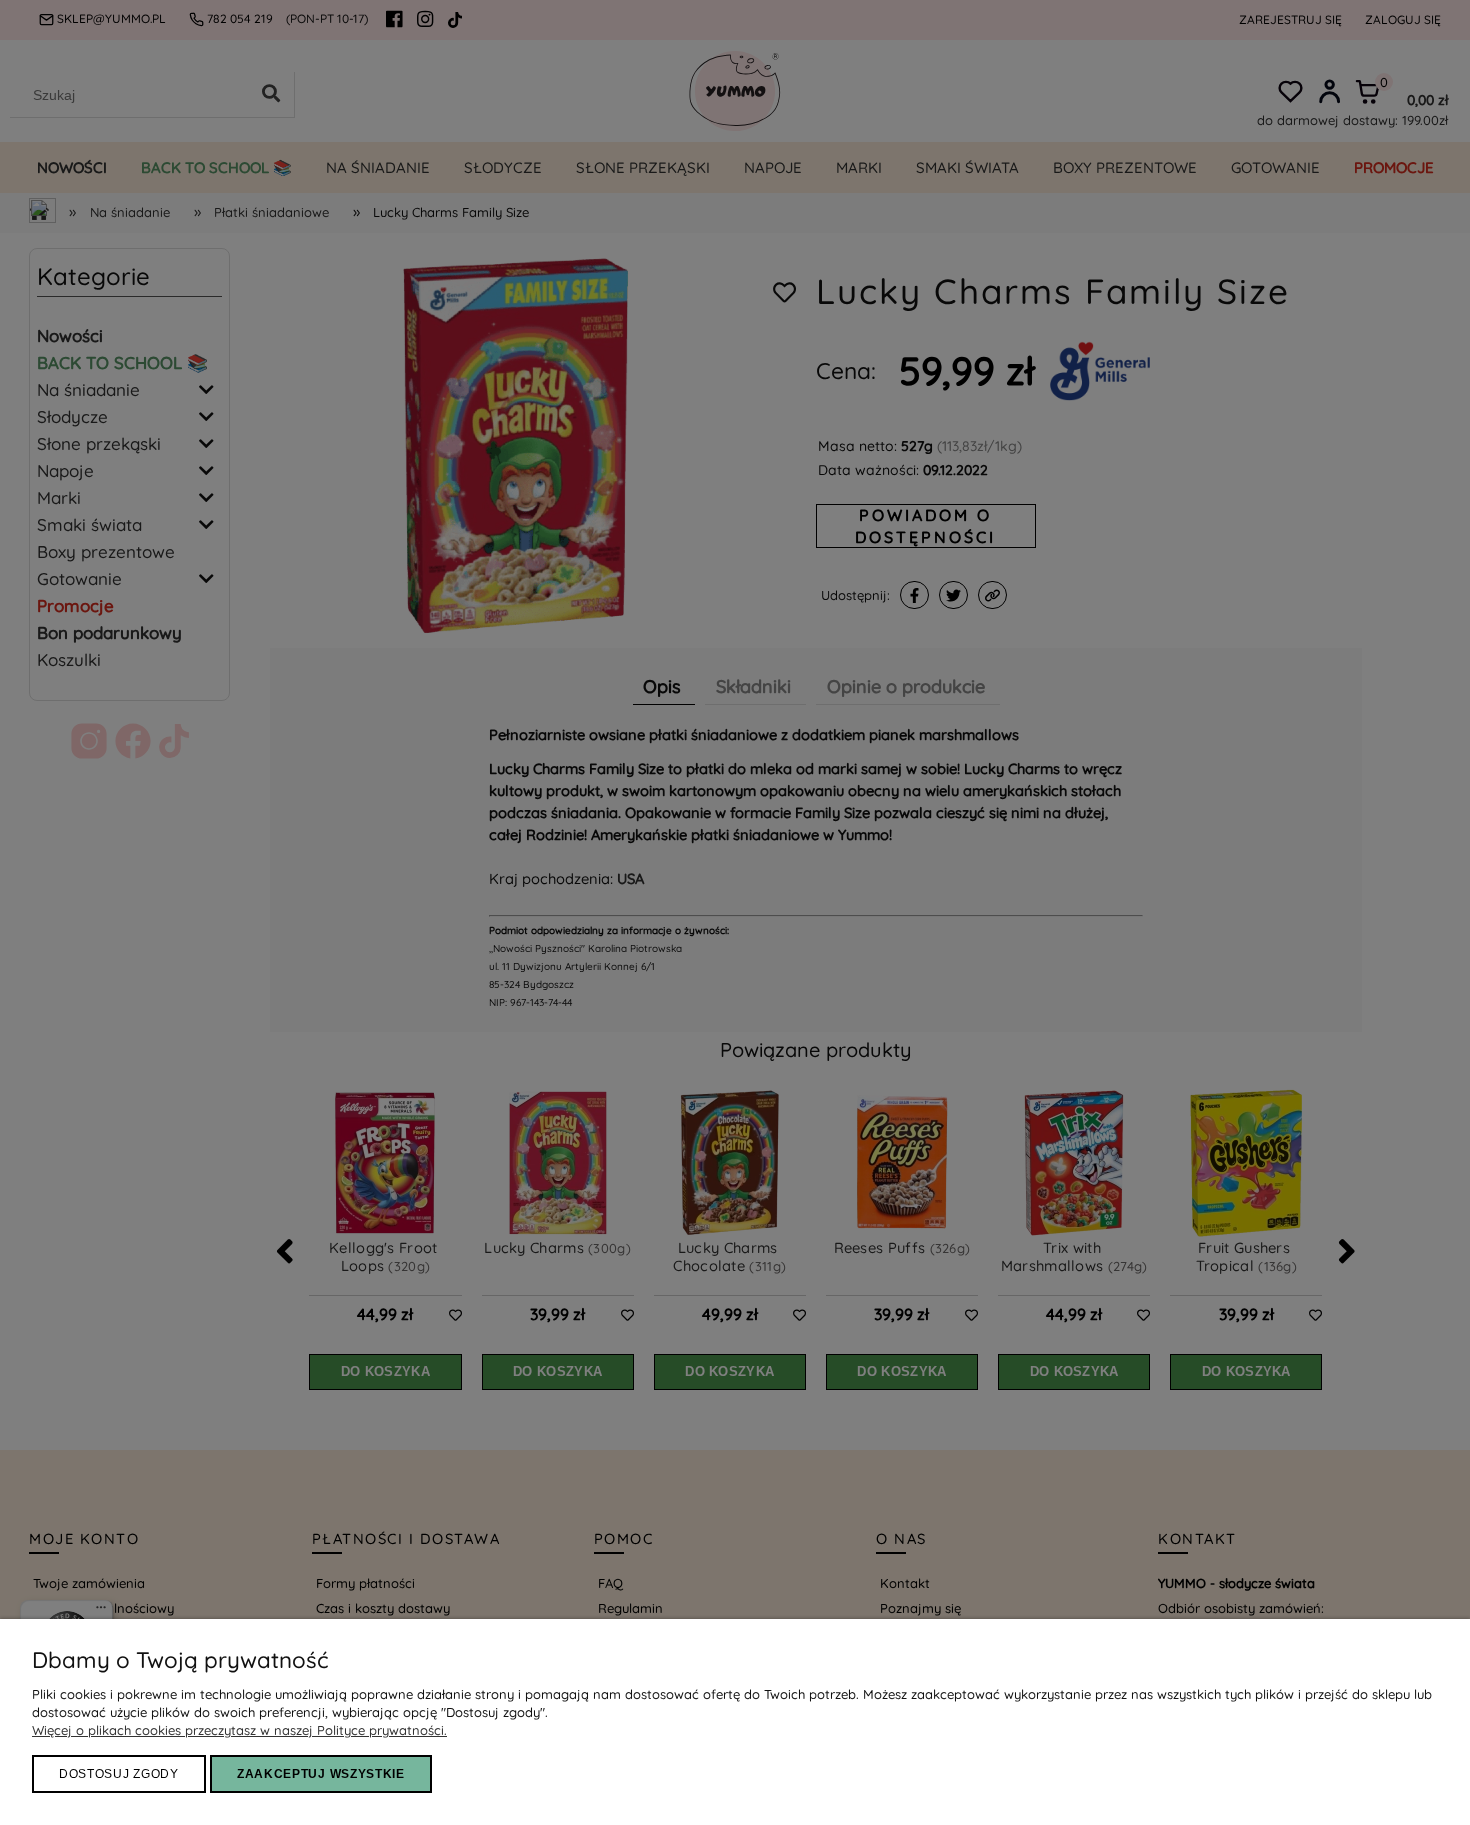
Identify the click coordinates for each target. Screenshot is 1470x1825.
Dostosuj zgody (119, 1774)
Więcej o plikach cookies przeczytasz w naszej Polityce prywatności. (239, 1730)
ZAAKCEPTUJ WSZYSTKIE (321, 1774)
